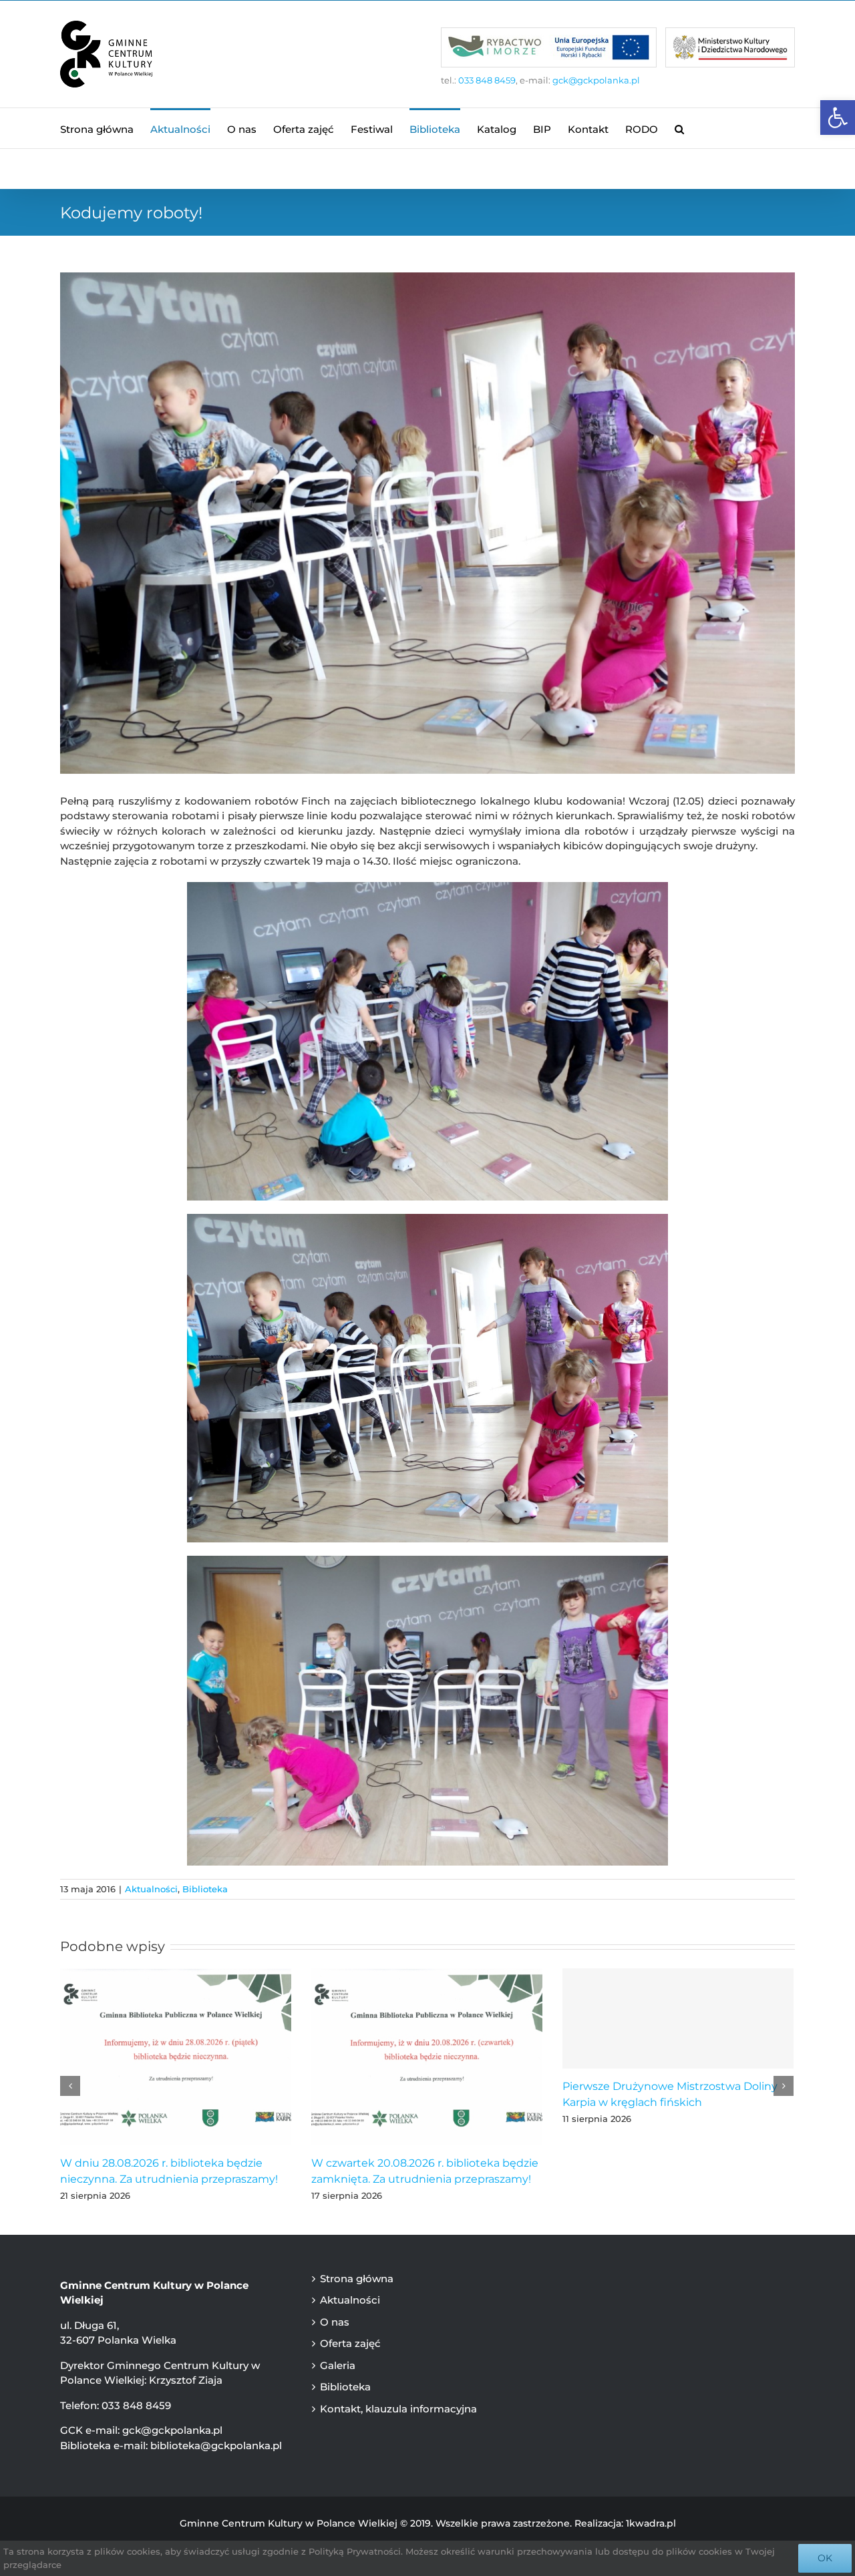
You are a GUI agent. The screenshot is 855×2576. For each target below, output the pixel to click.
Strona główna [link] (357, 2279)
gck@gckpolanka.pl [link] (596, 80)
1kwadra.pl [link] (651, 2523)
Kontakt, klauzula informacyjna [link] (398, 2409)
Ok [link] (825, 2558)
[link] (838, 118)
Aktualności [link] (151, 1889)
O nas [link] (335, 2322)
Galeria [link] (338, 2365)
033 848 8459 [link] (487, 80)
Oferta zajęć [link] (350, 2343)
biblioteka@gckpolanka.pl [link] (216, 2445)
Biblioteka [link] (205, 1889)
